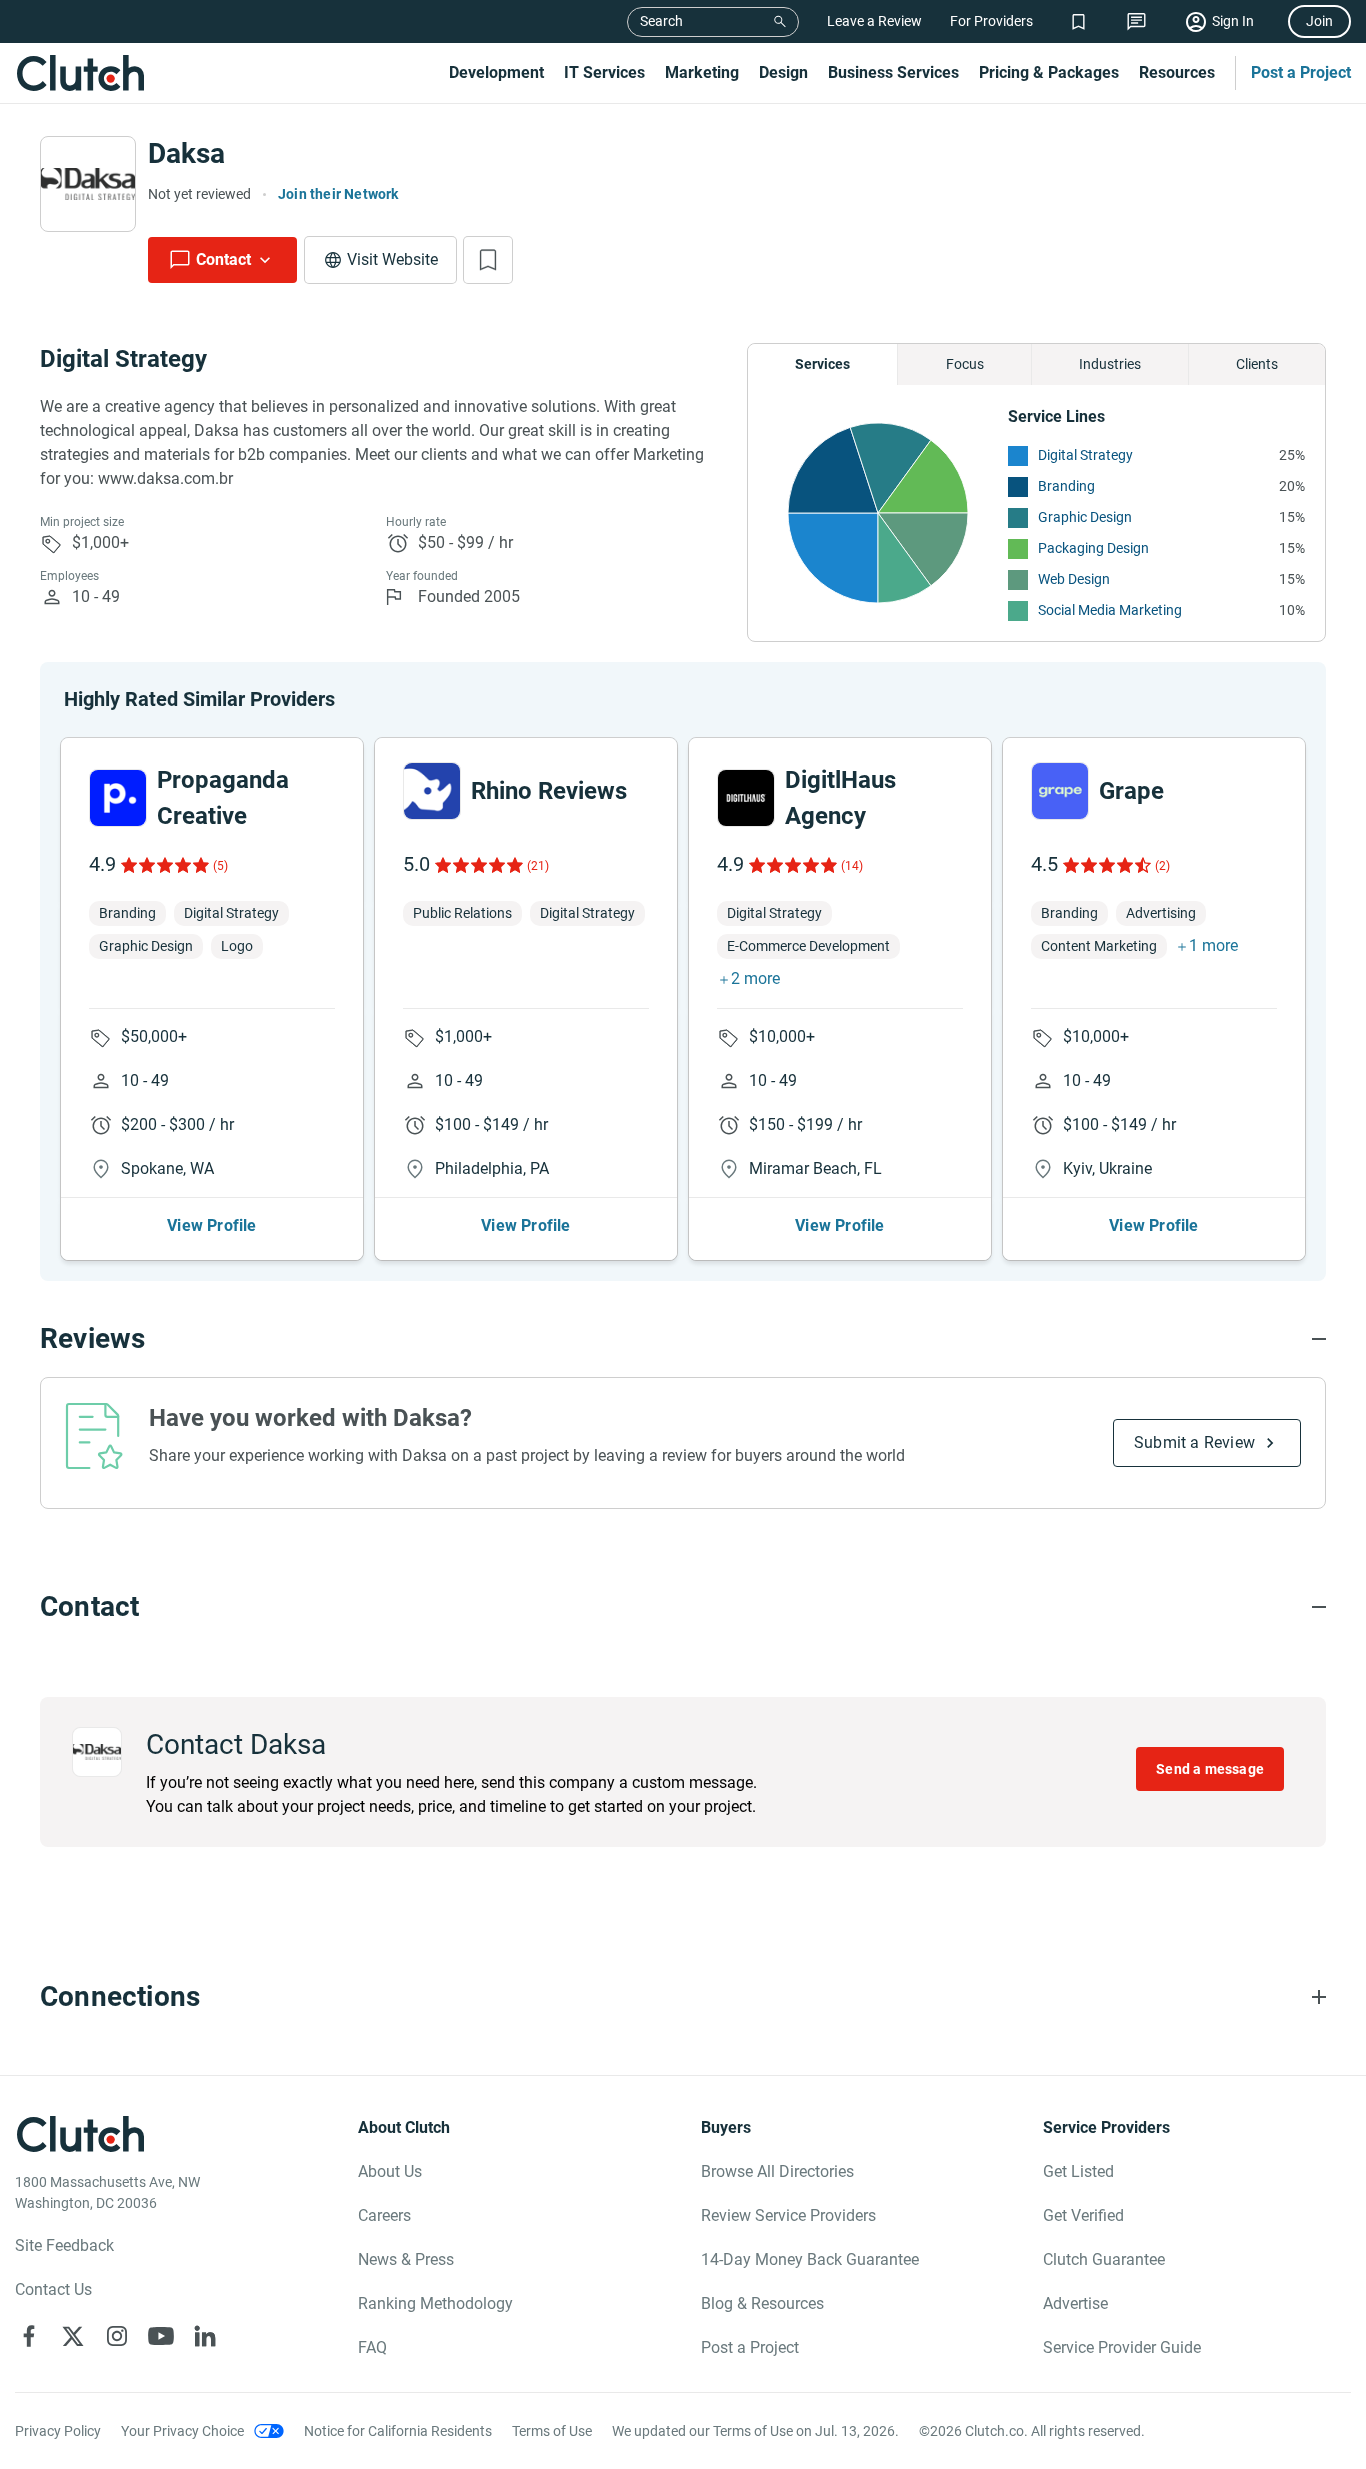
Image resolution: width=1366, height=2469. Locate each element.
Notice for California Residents (398, 2431)
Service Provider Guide (1122, 2347)
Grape (1131, 791)
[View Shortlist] (1078, 21)
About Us (390, 2171)
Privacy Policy (58, 2431)
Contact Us (53, 2289)
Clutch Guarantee (1104, 2259)
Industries (1110, 364)
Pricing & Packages (1049, 72)
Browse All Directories (777, 2171)
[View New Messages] (1136, 21)
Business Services (893, 72)
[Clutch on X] (73, 2336)
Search (661, 21)
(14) (852, 866)
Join (1319, 21)
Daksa (186, 153)
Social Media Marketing (1110, 610)
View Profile (211, 1225)
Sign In (1233, 21)
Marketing (702, 72)
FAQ (372, 2347)
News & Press (406, 2259)
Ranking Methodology (435, 2303)
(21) (538, 866)
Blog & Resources (762, 2303)
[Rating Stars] (163, 865)
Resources (1177, 72)
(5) (220, 866)
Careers (384, 2215)
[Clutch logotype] (80, 73)
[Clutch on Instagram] (117, 2336)
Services (822, 364)
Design (783, 72)
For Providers (991, 21)
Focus (965, 364)
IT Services (604, 72)
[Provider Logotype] (88, 184)
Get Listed (1078, 2171)
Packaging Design (1093, 548)
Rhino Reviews (549, 791)
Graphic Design (1085, 517)
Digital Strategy (1085, 455)
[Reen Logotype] (118, 798)
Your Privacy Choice (182, 2431)
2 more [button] (755, 978)
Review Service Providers (788, 2215)
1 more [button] (1213, 945)
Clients (1257, 364)
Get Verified (1083, 2215)
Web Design (1074, 579)
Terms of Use (552, 2431)
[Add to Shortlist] (488, 260)
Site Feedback (64, 2245)
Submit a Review (1194, 1442)
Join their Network (338, 194)
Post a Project (1301, 72)
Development (496, 72)
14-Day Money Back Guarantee (810, 2259)
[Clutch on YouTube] (161, 2336)
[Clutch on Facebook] (29, 2336)
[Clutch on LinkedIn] (205, 2336)
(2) (1162, 866)
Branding (1066, 486)
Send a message (1210, 1769)
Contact (223, 259)
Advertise (1075, 2303)
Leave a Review (874, 21)
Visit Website (392, 259)
